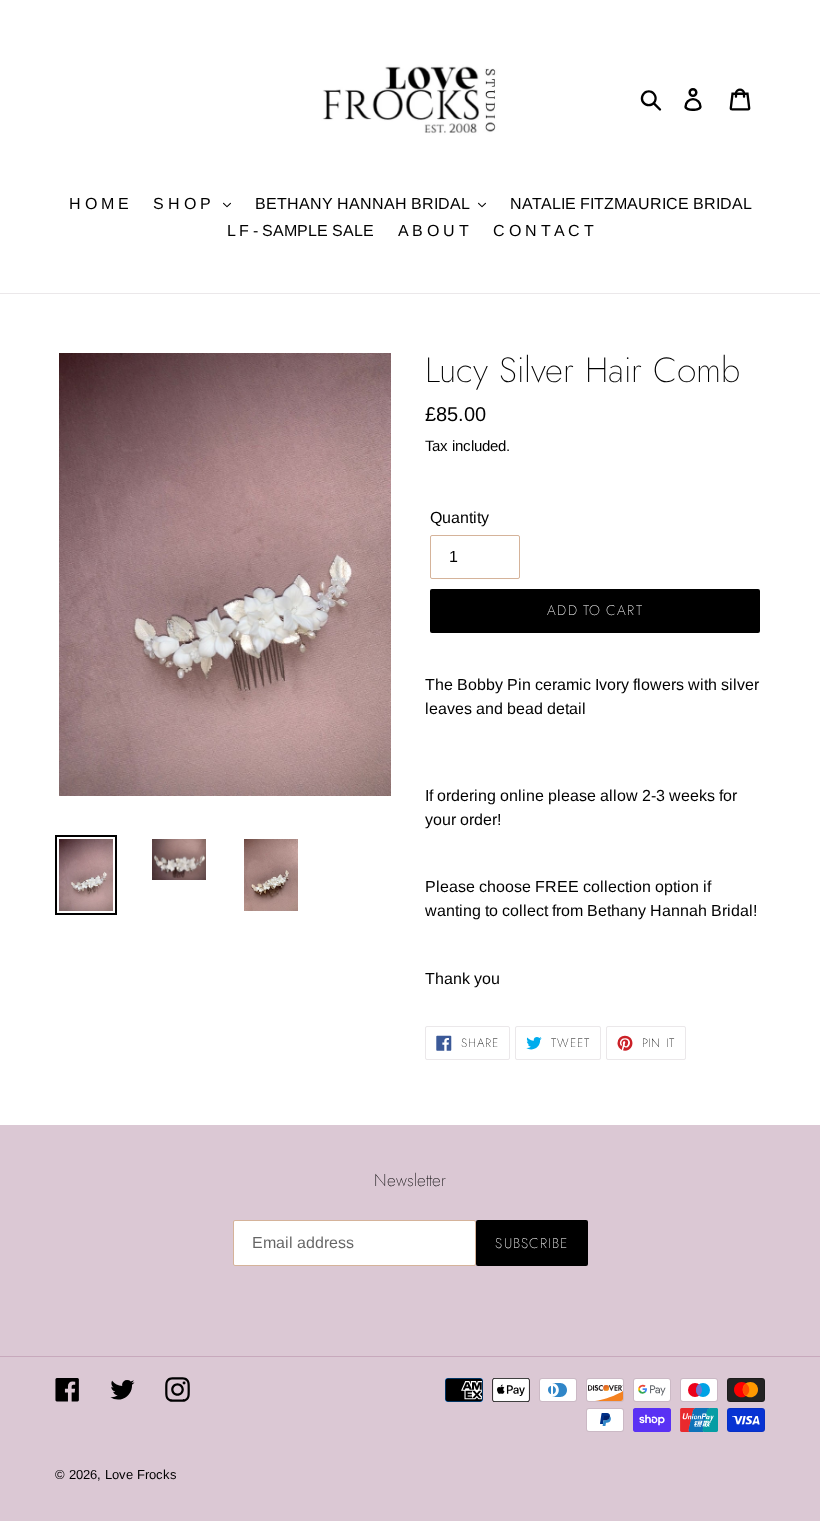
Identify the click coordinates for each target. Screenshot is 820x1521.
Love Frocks (141, 1474)
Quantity (459, 517)
